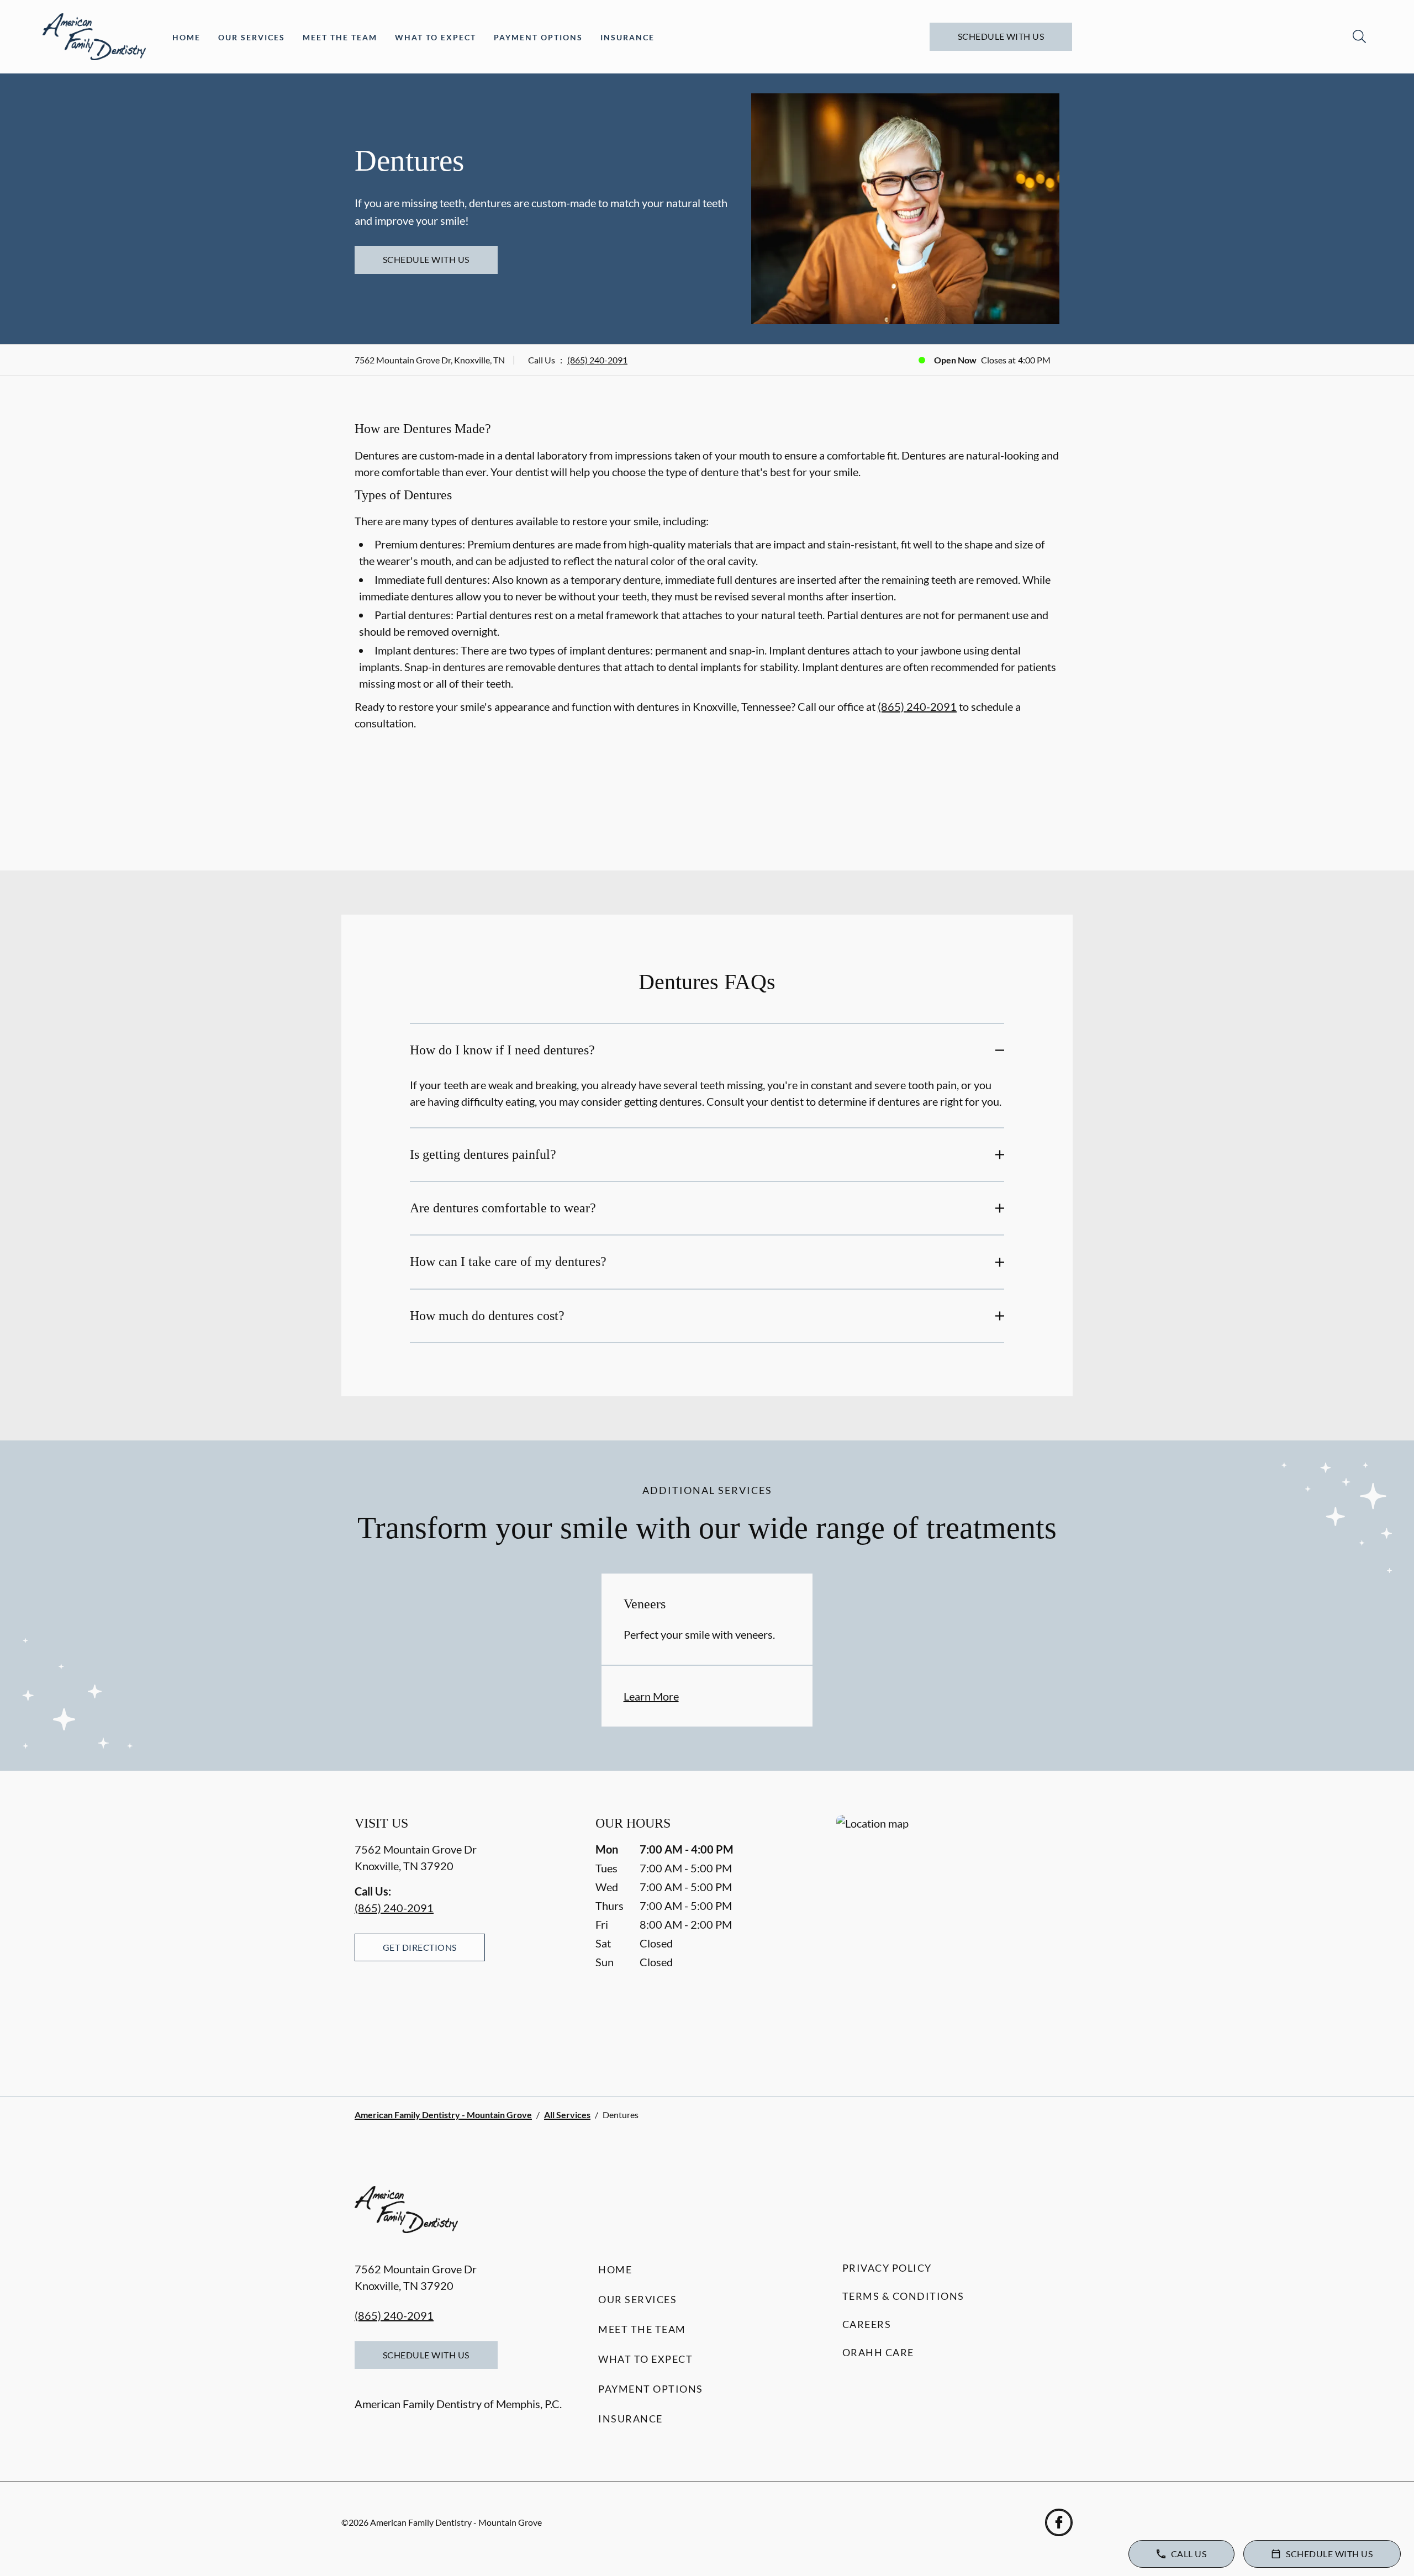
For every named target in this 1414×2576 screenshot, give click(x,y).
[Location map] (948, 1933)
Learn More (651, 1696)
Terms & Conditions (903, 2296)
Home (186, 37)
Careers (867, 2324)
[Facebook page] (1059, 2522)
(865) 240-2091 (597, 360)
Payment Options (538, 37)
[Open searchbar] (1359, 36)
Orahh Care (878, 2352)
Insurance (627, 37)
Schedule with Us (1001, 36)
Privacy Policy (887, 2268)
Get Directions (420, 1947)
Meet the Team (340, 37)
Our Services (252, 37)
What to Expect (436, 37)
